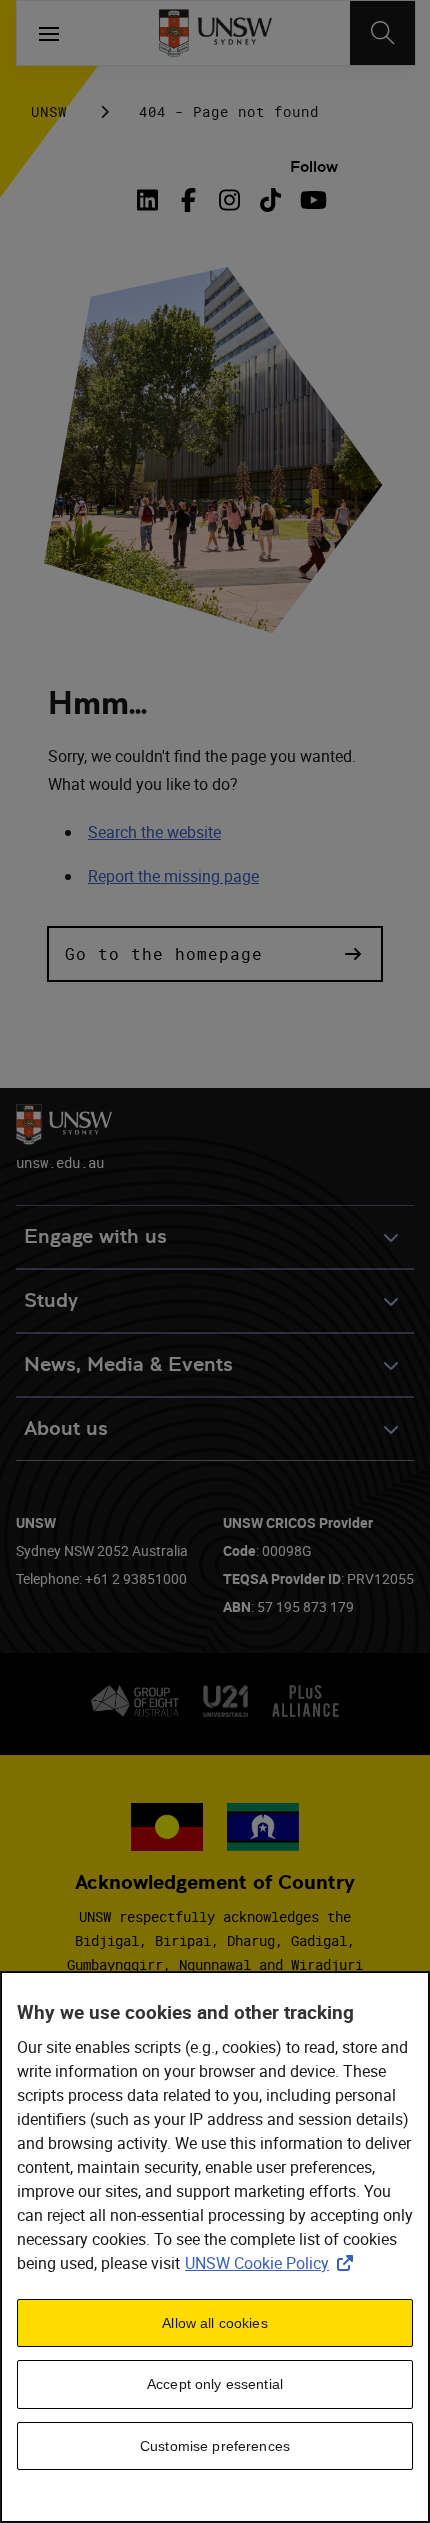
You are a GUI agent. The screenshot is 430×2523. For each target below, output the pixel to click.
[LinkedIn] (151, 200)
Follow (314, 166)
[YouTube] (311, 200)
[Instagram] (229, 200)
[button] (215, 954)
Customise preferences (215, 2446)
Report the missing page (173, 876)
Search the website (154, 832)
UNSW (49, 111)
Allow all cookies (214, 2323)
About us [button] (66, 1428)
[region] (215, 2247)
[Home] (215, 33)
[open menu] (49, 33)
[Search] (382, 33)
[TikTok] (270, 200)
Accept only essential (215, 2384)
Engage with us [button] (95, 1236)
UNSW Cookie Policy (273, 2263)
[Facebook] (188, 200)
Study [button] (51, 1300)
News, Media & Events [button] (128, 1364)
